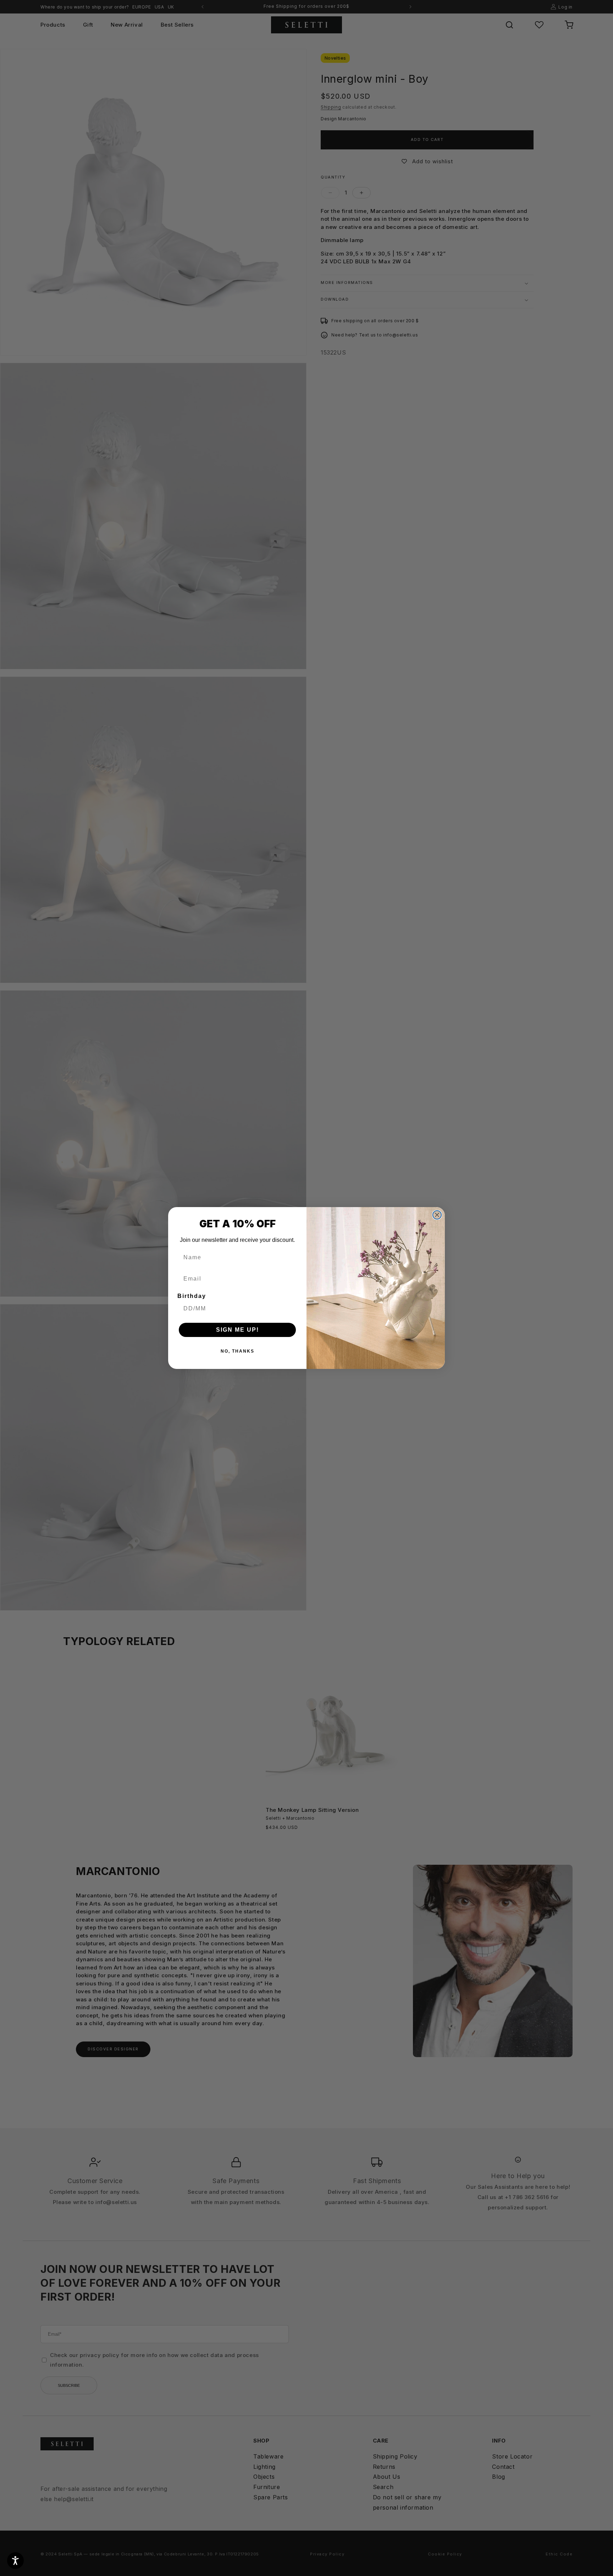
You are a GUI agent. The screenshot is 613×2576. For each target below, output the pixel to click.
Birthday (192, 1296)
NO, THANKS (238, 1351)
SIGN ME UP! (238, 1330)
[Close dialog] (437, 1215)
